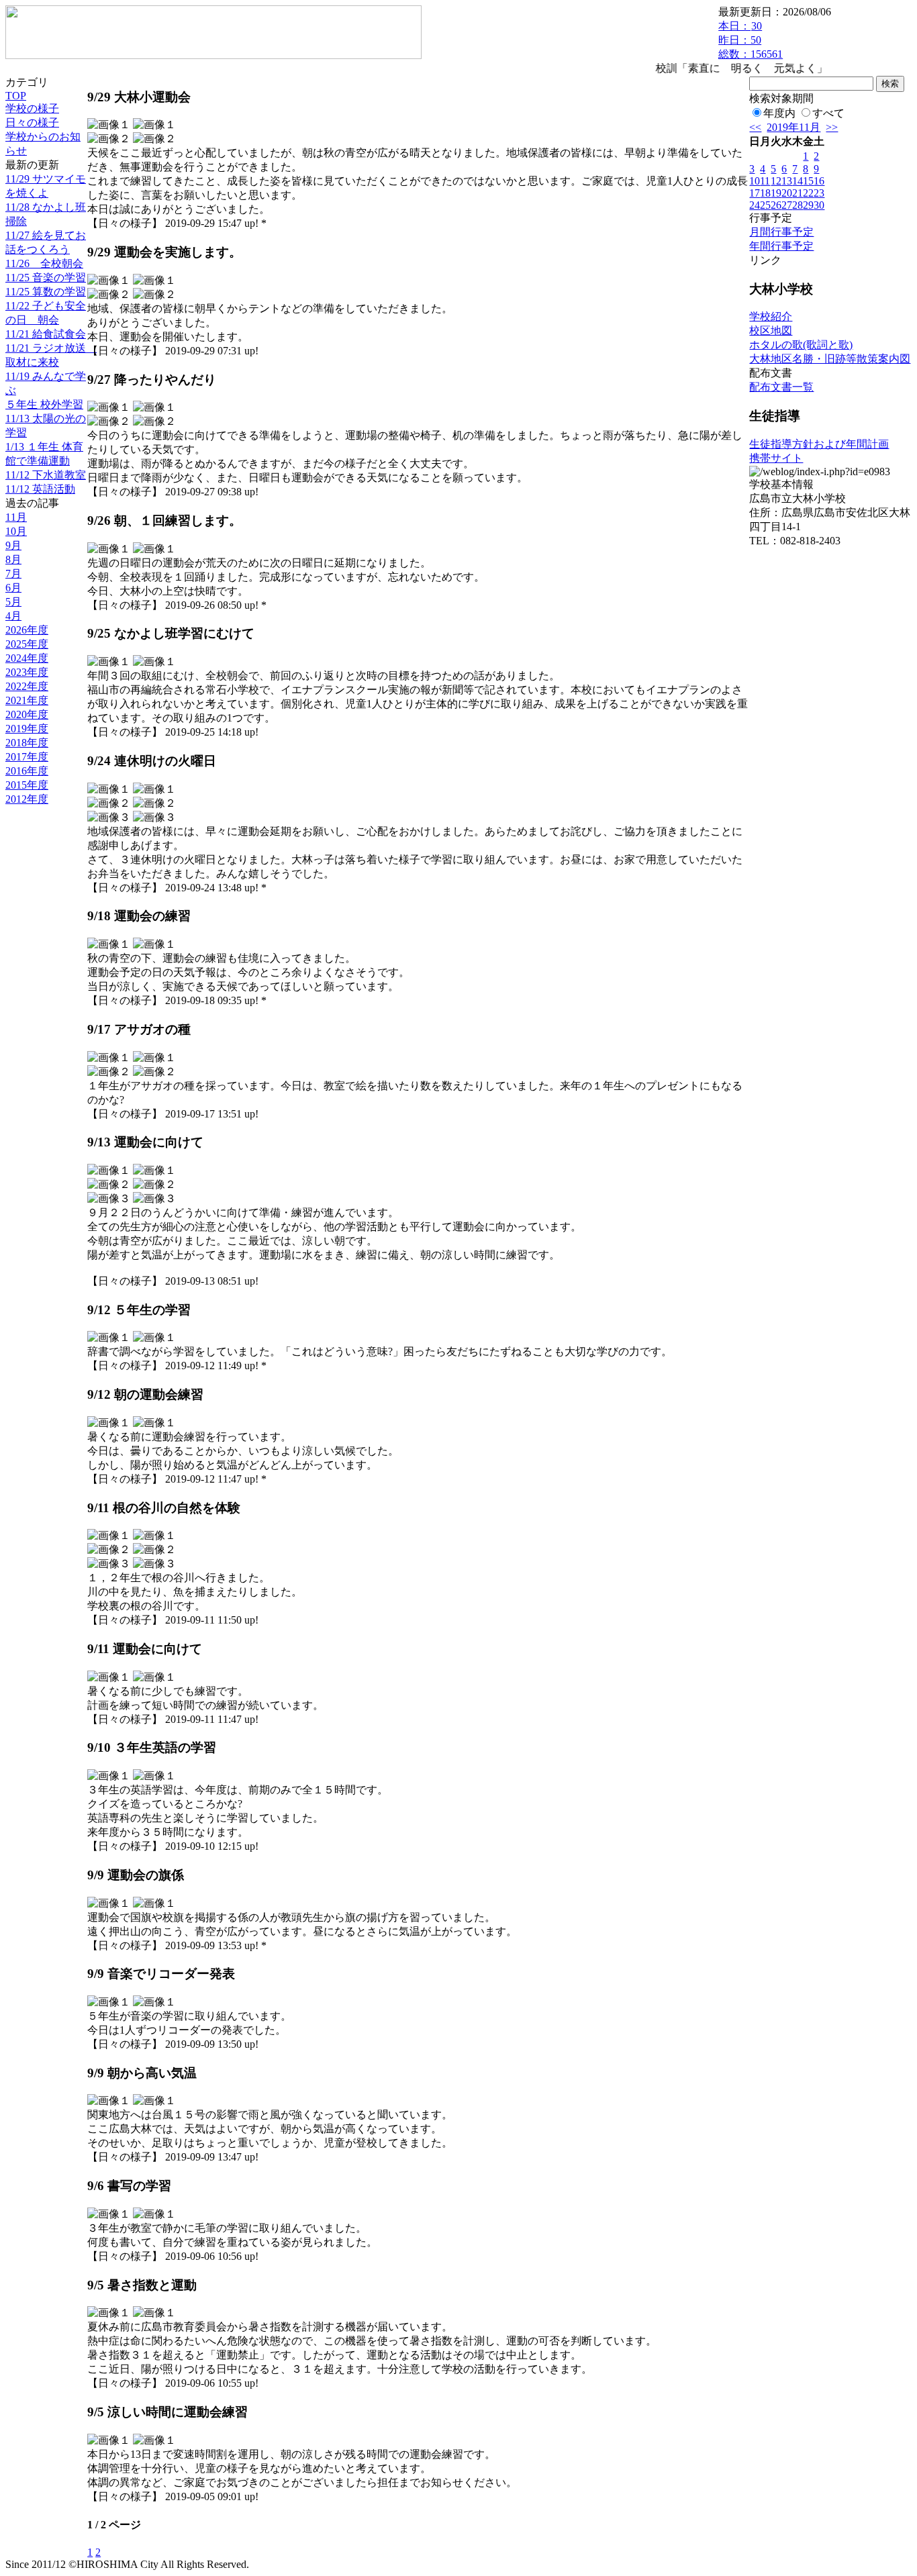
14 (798, 181)
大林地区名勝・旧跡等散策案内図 (830, 359)
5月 (13, 602)
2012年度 (27, 799)
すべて (828, 113)
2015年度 (27, 785)
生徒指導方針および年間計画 (819, 444)
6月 (13, 588)
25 (765, 205)
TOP (16, 96)
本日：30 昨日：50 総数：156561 (751, 40)
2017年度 (27, 757)
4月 (13, 616)
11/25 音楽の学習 (46, 278)
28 (798, 205)
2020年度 (27, 714)
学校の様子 (32, 108)
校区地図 (771, 331)
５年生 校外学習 (44, 404)
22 (808, 193)
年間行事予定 (781, 246)
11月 (16, 517)
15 (808, 181)
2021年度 (27, 700)
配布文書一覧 (781, 387)
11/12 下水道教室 (46, 475)
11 (765, 181)
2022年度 (27, 686)
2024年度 (27, 658)
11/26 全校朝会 (44, 263)
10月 (16, 531)
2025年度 (27, 644)
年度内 (779, 113)
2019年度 (27, 729)
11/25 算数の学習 (46, 292)
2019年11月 (793, 127)
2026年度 (27, 630)
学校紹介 (771, 316)
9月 (13, 545)
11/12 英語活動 (40, 489)
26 (776, 205)
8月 (13, 559)
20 (787, 193)
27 (787, 205)
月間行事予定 (781, 232)
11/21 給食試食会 (46, 334)
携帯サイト (776, 458)
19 (776, 193)
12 (776, 181)
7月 (13, 574)
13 (787, 181)
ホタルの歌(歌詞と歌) (801, 345)
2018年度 (27, 743)
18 (765, 193)
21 (798, 193)
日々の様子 (32, 122)
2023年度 (27, 672)
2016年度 (27, 771)
